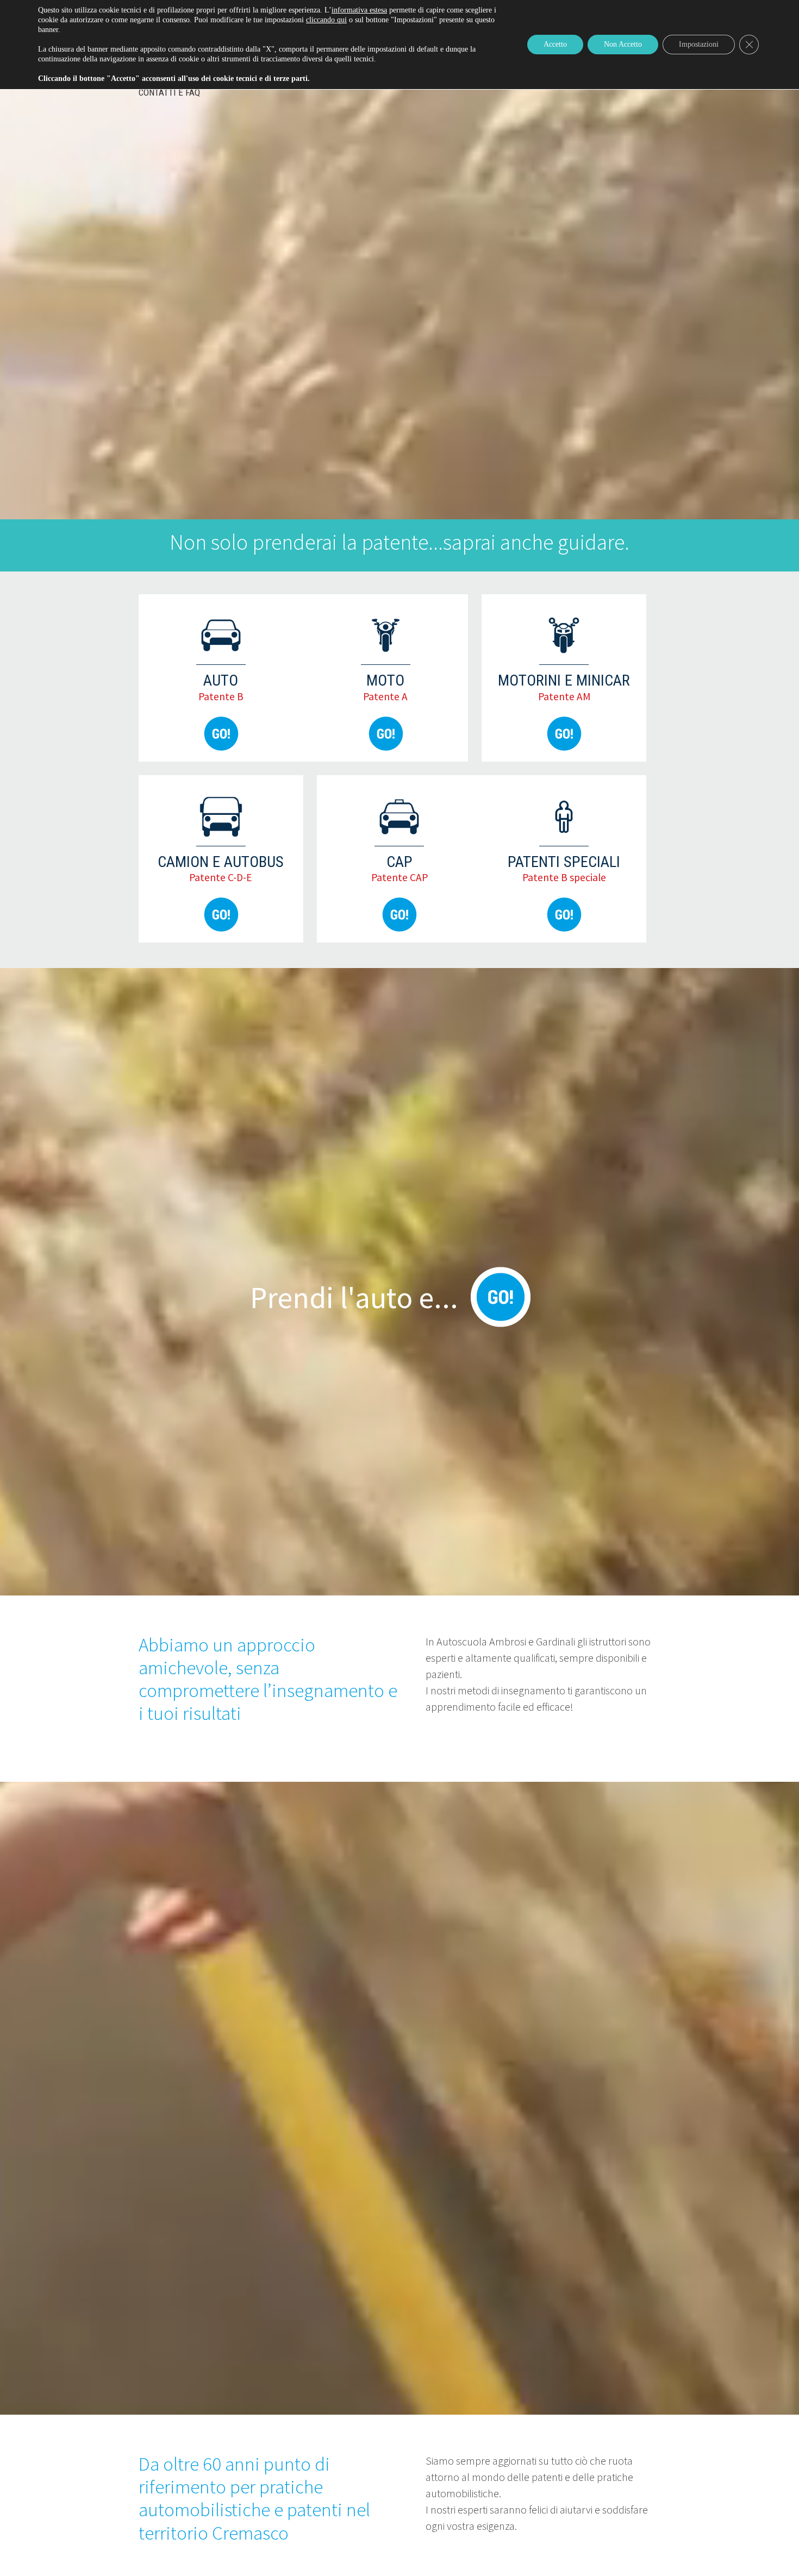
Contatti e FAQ (169, 92)
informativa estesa (359, 10)
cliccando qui (326, 20)
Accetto (555, 44)
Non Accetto (623, 44)
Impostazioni (699, 44)
